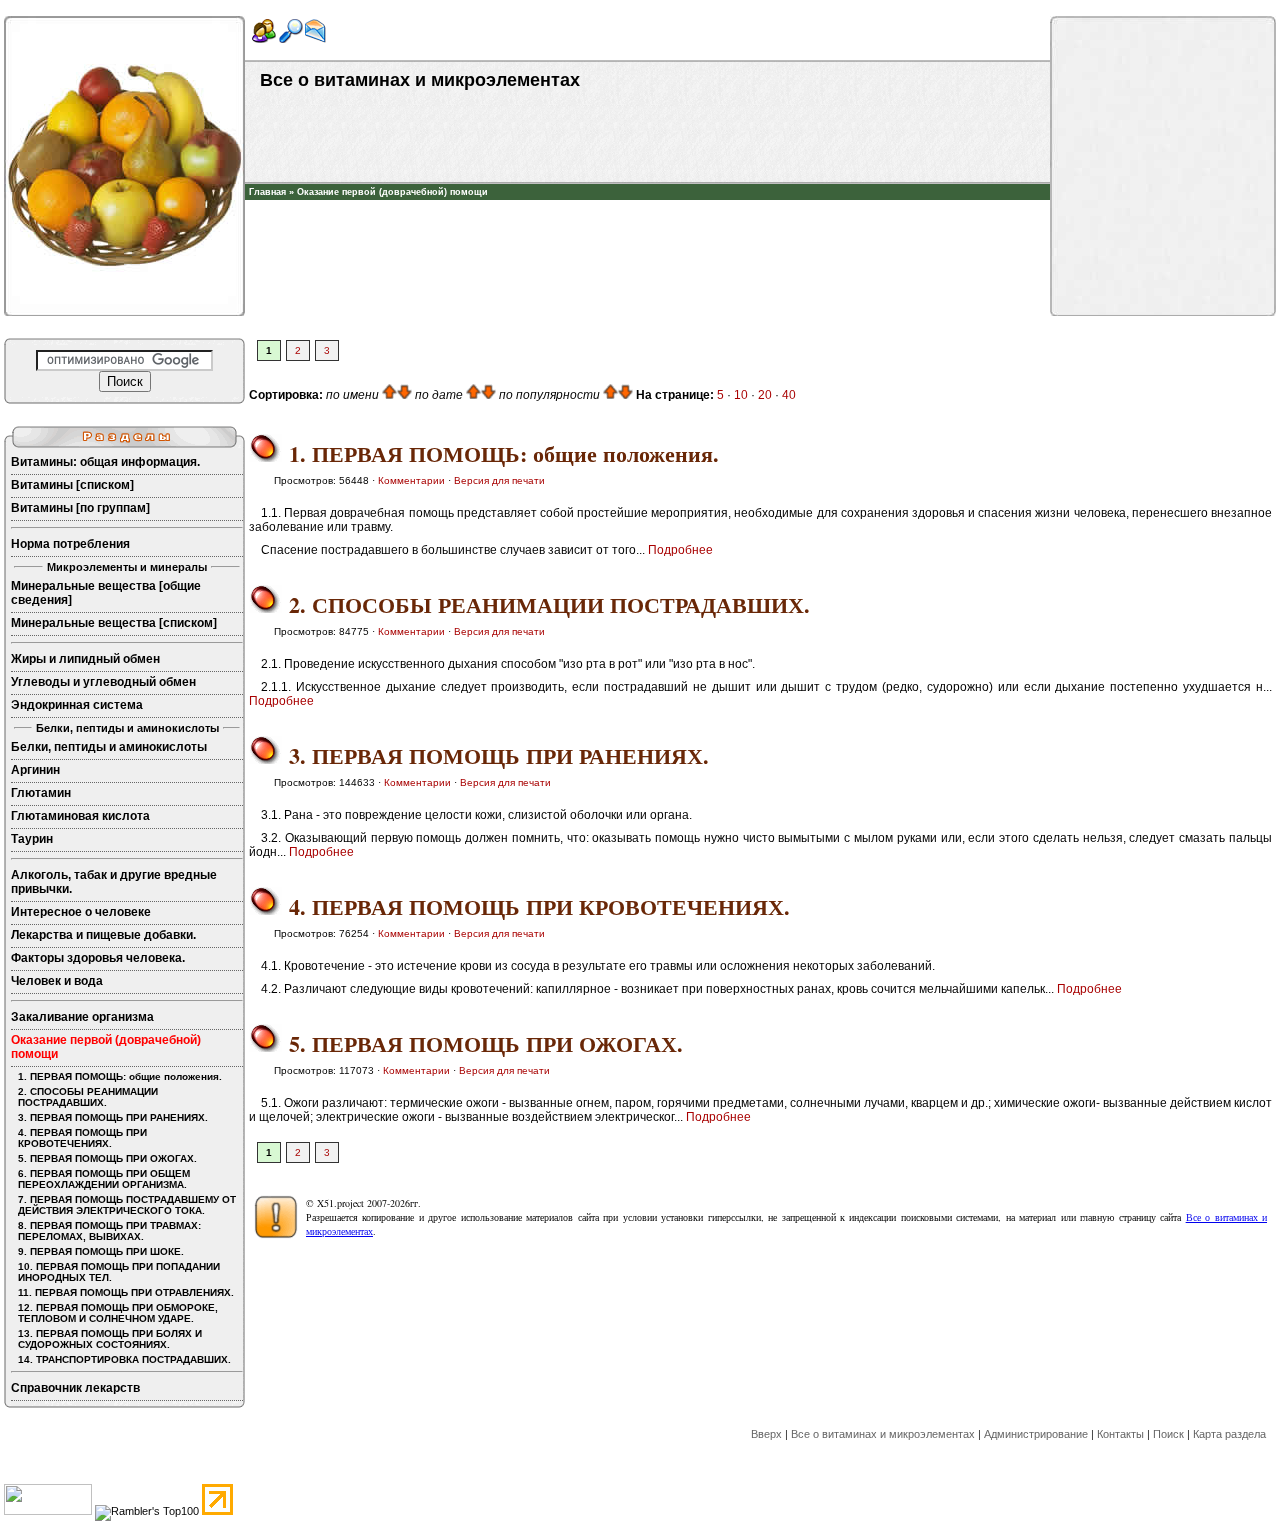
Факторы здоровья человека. (98, 958)
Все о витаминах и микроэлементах (883, 1434)
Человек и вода (57, 981)
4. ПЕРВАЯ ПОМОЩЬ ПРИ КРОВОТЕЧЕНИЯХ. (82, 1138)
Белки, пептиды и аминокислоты (109, 747)
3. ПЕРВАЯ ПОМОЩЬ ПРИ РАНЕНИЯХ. (113, 1117)
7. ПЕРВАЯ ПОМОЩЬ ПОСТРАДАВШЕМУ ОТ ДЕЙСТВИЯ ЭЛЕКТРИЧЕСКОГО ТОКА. (127, 1205)
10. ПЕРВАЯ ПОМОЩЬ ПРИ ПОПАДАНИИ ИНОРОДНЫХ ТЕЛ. (119, 1272)
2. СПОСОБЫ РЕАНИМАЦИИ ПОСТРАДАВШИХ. (88, 1097)
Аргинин (35, 770)
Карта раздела (1229, 1434)
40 (789, 395)
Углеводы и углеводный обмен (103, 682)
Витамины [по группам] (80, 508)
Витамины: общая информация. (105, 462)
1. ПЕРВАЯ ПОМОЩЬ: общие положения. (120, 1076)
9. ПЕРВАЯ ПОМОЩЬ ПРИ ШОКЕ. (101, 1251)
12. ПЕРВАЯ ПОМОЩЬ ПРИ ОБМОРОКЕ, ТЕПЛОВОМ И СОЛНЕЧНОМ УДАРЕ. (118, 1313)
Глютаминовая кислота (80, 816)
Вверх (766, 1434)
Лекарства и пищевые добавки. (103, 935)
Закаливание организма (82, 1017)
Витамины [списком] (72, 485)
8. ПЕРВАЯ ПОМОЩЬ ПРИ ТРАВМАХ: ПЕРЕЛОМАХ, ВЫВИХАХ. (109, 1231)
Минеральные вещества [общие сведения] (106, 593)
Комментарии (411, 480)
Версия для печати (499, 480)
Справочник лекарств (75, 1388)
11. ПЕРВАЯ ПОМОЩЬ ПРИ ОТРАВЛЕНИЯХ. (126, 1292)
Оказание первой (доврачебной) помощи (392, 192)
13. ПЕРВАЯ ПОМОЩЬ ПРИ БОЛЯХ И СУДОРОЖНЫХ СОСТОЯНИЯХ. (110, 1339)
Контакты (1120, 1434)
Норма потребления (70, 544)
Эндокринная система (77, 705)
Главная (267, 192)
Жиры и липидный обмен (85, 659)
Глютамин (41, 793)
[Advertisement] (648, 230)
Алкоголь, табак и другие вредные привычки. (114, 882)
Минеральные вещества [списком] (114, 623)
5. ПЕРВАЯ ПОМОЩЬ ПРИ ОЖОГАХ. (107, 1158)
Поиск (1168, 1434)
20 (765, 395)
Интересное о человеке (81, 912)
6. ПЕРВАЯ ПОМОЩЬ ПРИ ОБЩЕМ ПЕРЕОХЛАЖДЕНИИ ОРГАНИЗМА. (104, 1179)
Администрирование (1036, 1434)
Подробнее (680, 550)
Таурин (32, 839)
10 (741, 395)
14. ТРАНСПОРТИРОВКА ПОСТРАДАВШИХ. (124, 1359)
